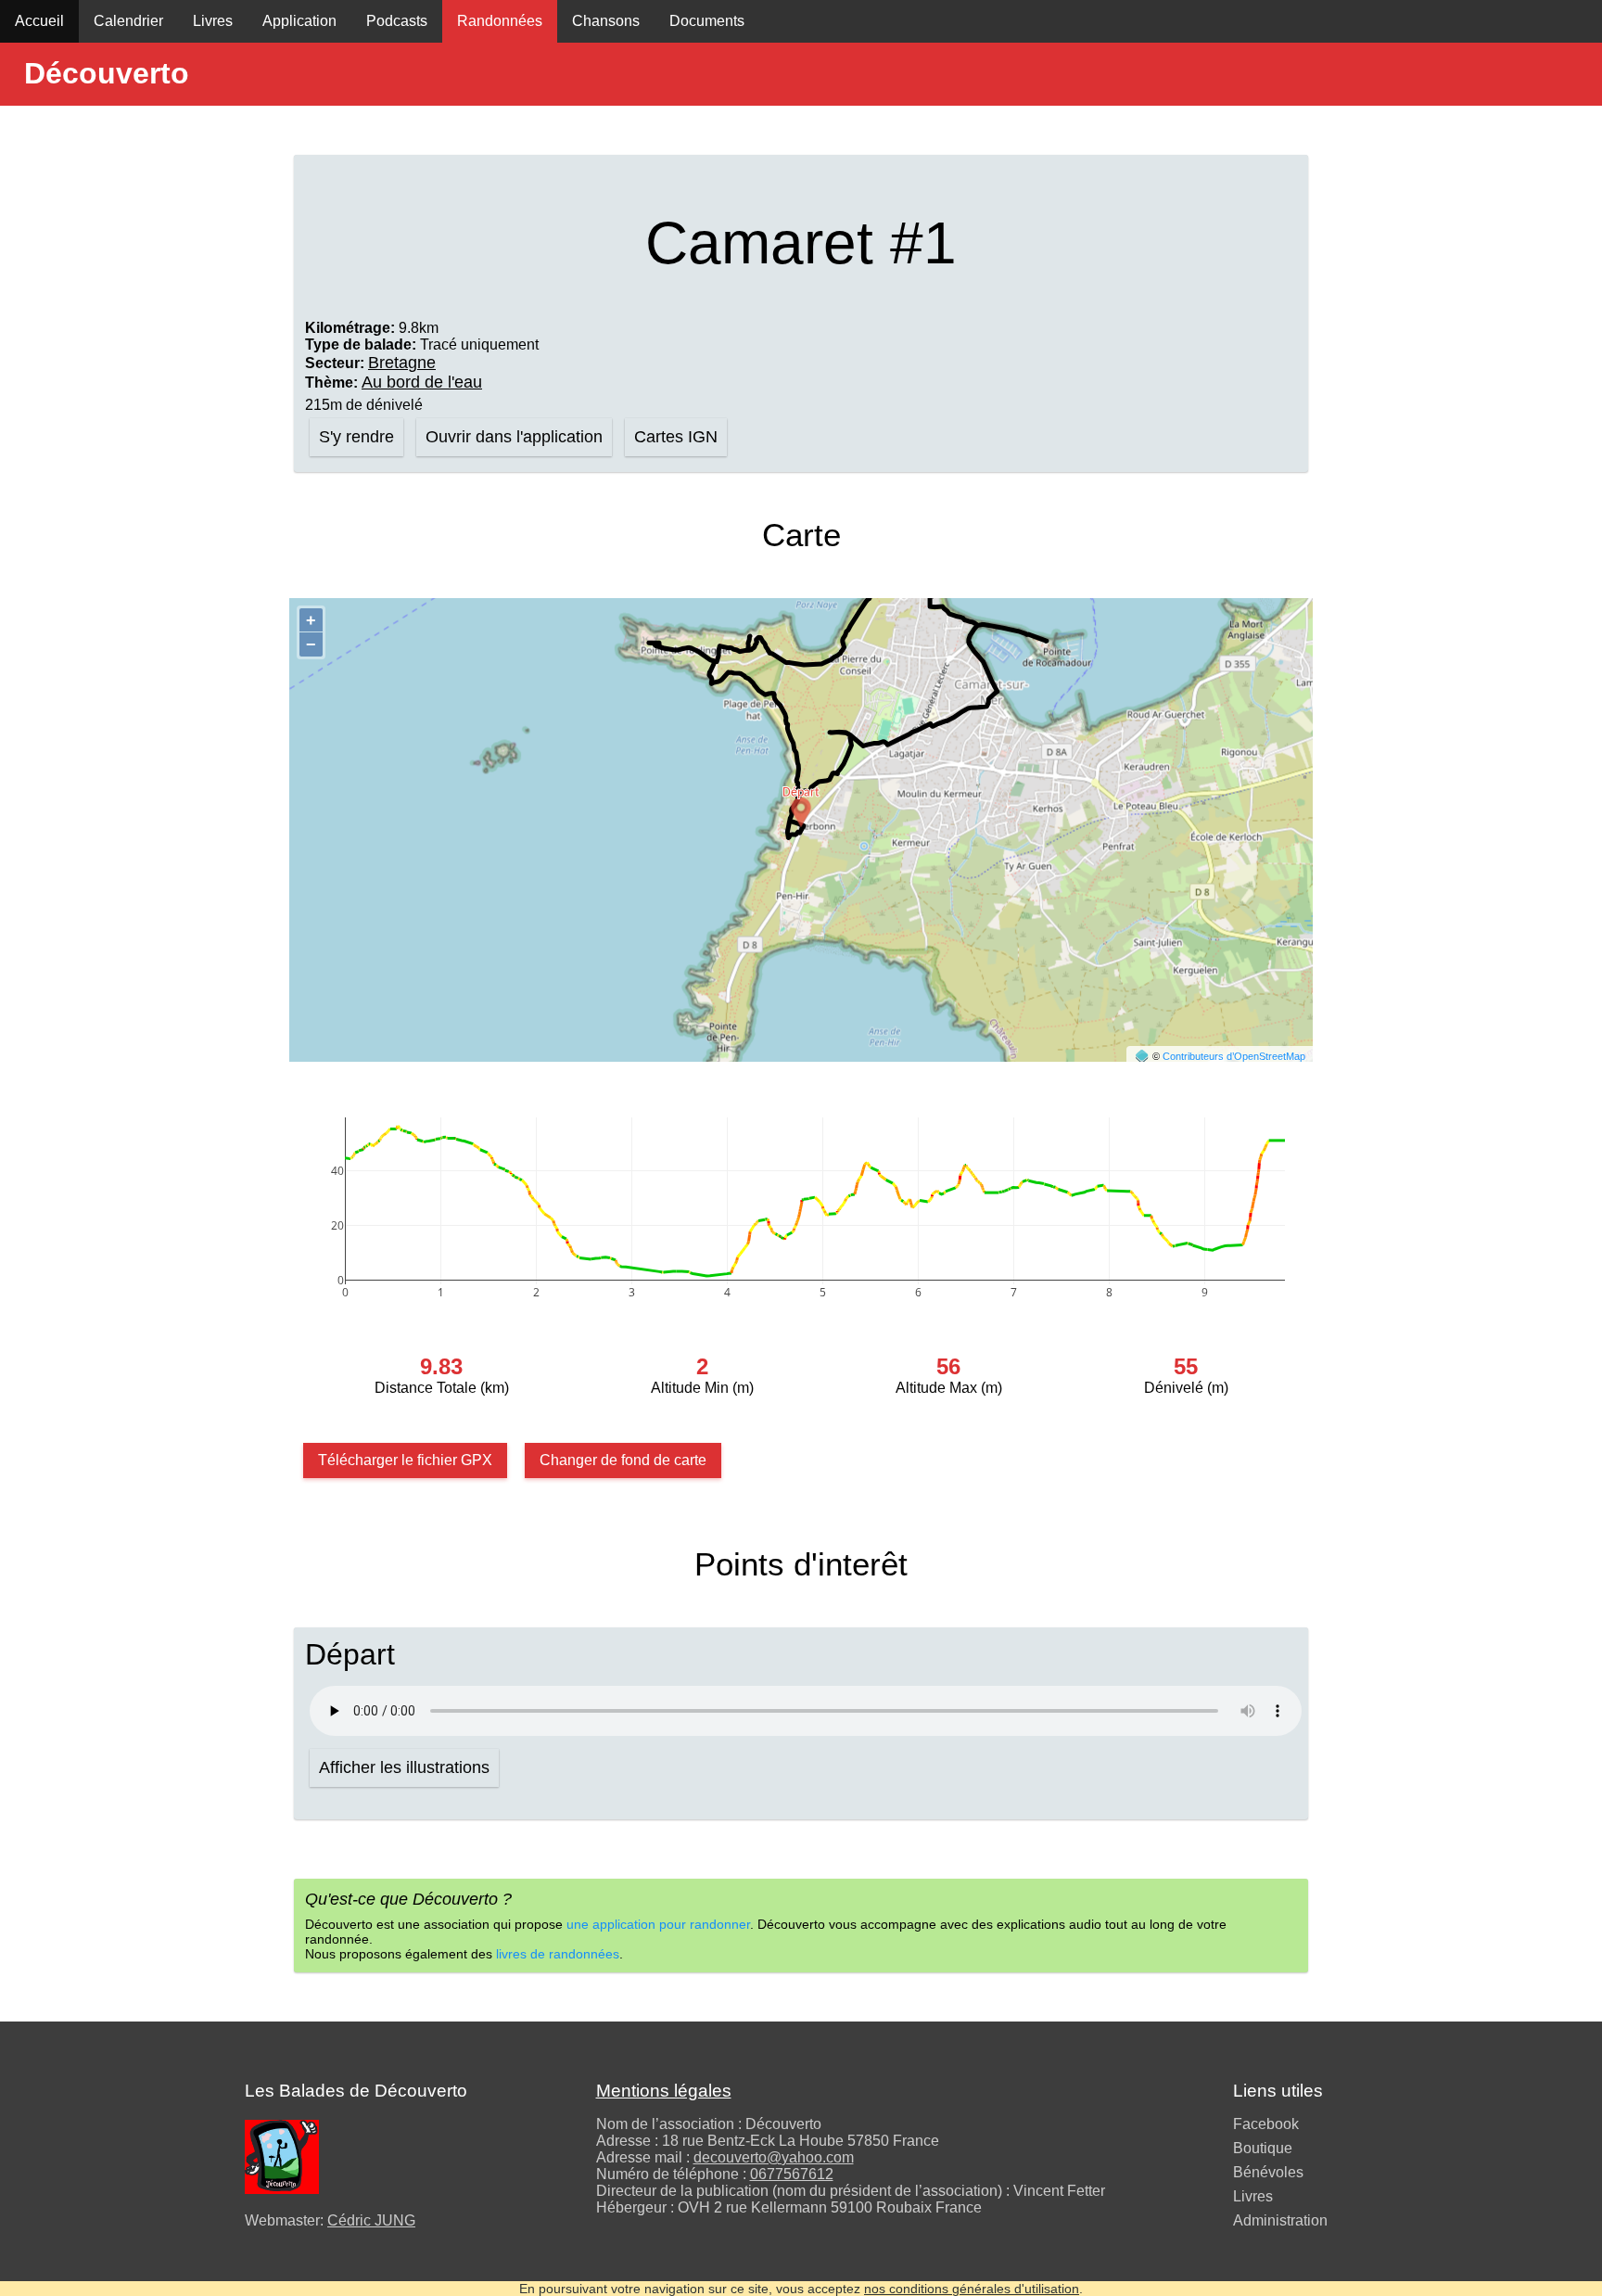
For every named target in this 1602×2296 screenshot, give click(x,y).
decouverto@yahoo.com (774, 2157)
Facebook (1266, 2124)
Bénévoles (1268, 2172)
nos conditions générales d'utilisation (972, 2289)
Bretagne (402, 363)
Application (299, 21)
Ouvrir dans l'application (514, 437)
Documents (707, 21)
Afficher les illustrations (404, 1767)
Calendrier (128, 21)
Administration (1280, 2220)
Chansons (606, 21)
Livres (213, 21)
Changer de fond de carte (623, 1460)
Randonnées (500, 21)
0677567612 (792, 2174)
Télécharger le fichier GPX (405, 1460)
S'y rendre (356, 437)
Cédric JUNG (371, 2220)
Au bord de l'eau (422, 382)
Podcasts (397, 21)
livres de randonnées (558, 1954)
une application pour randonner (658, 1924)
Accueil (39, 21)
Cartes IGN (676, 437)
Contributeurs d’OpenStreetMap (1234, 1056)
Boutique (1263, 2148)
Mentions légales (664, 2091)
